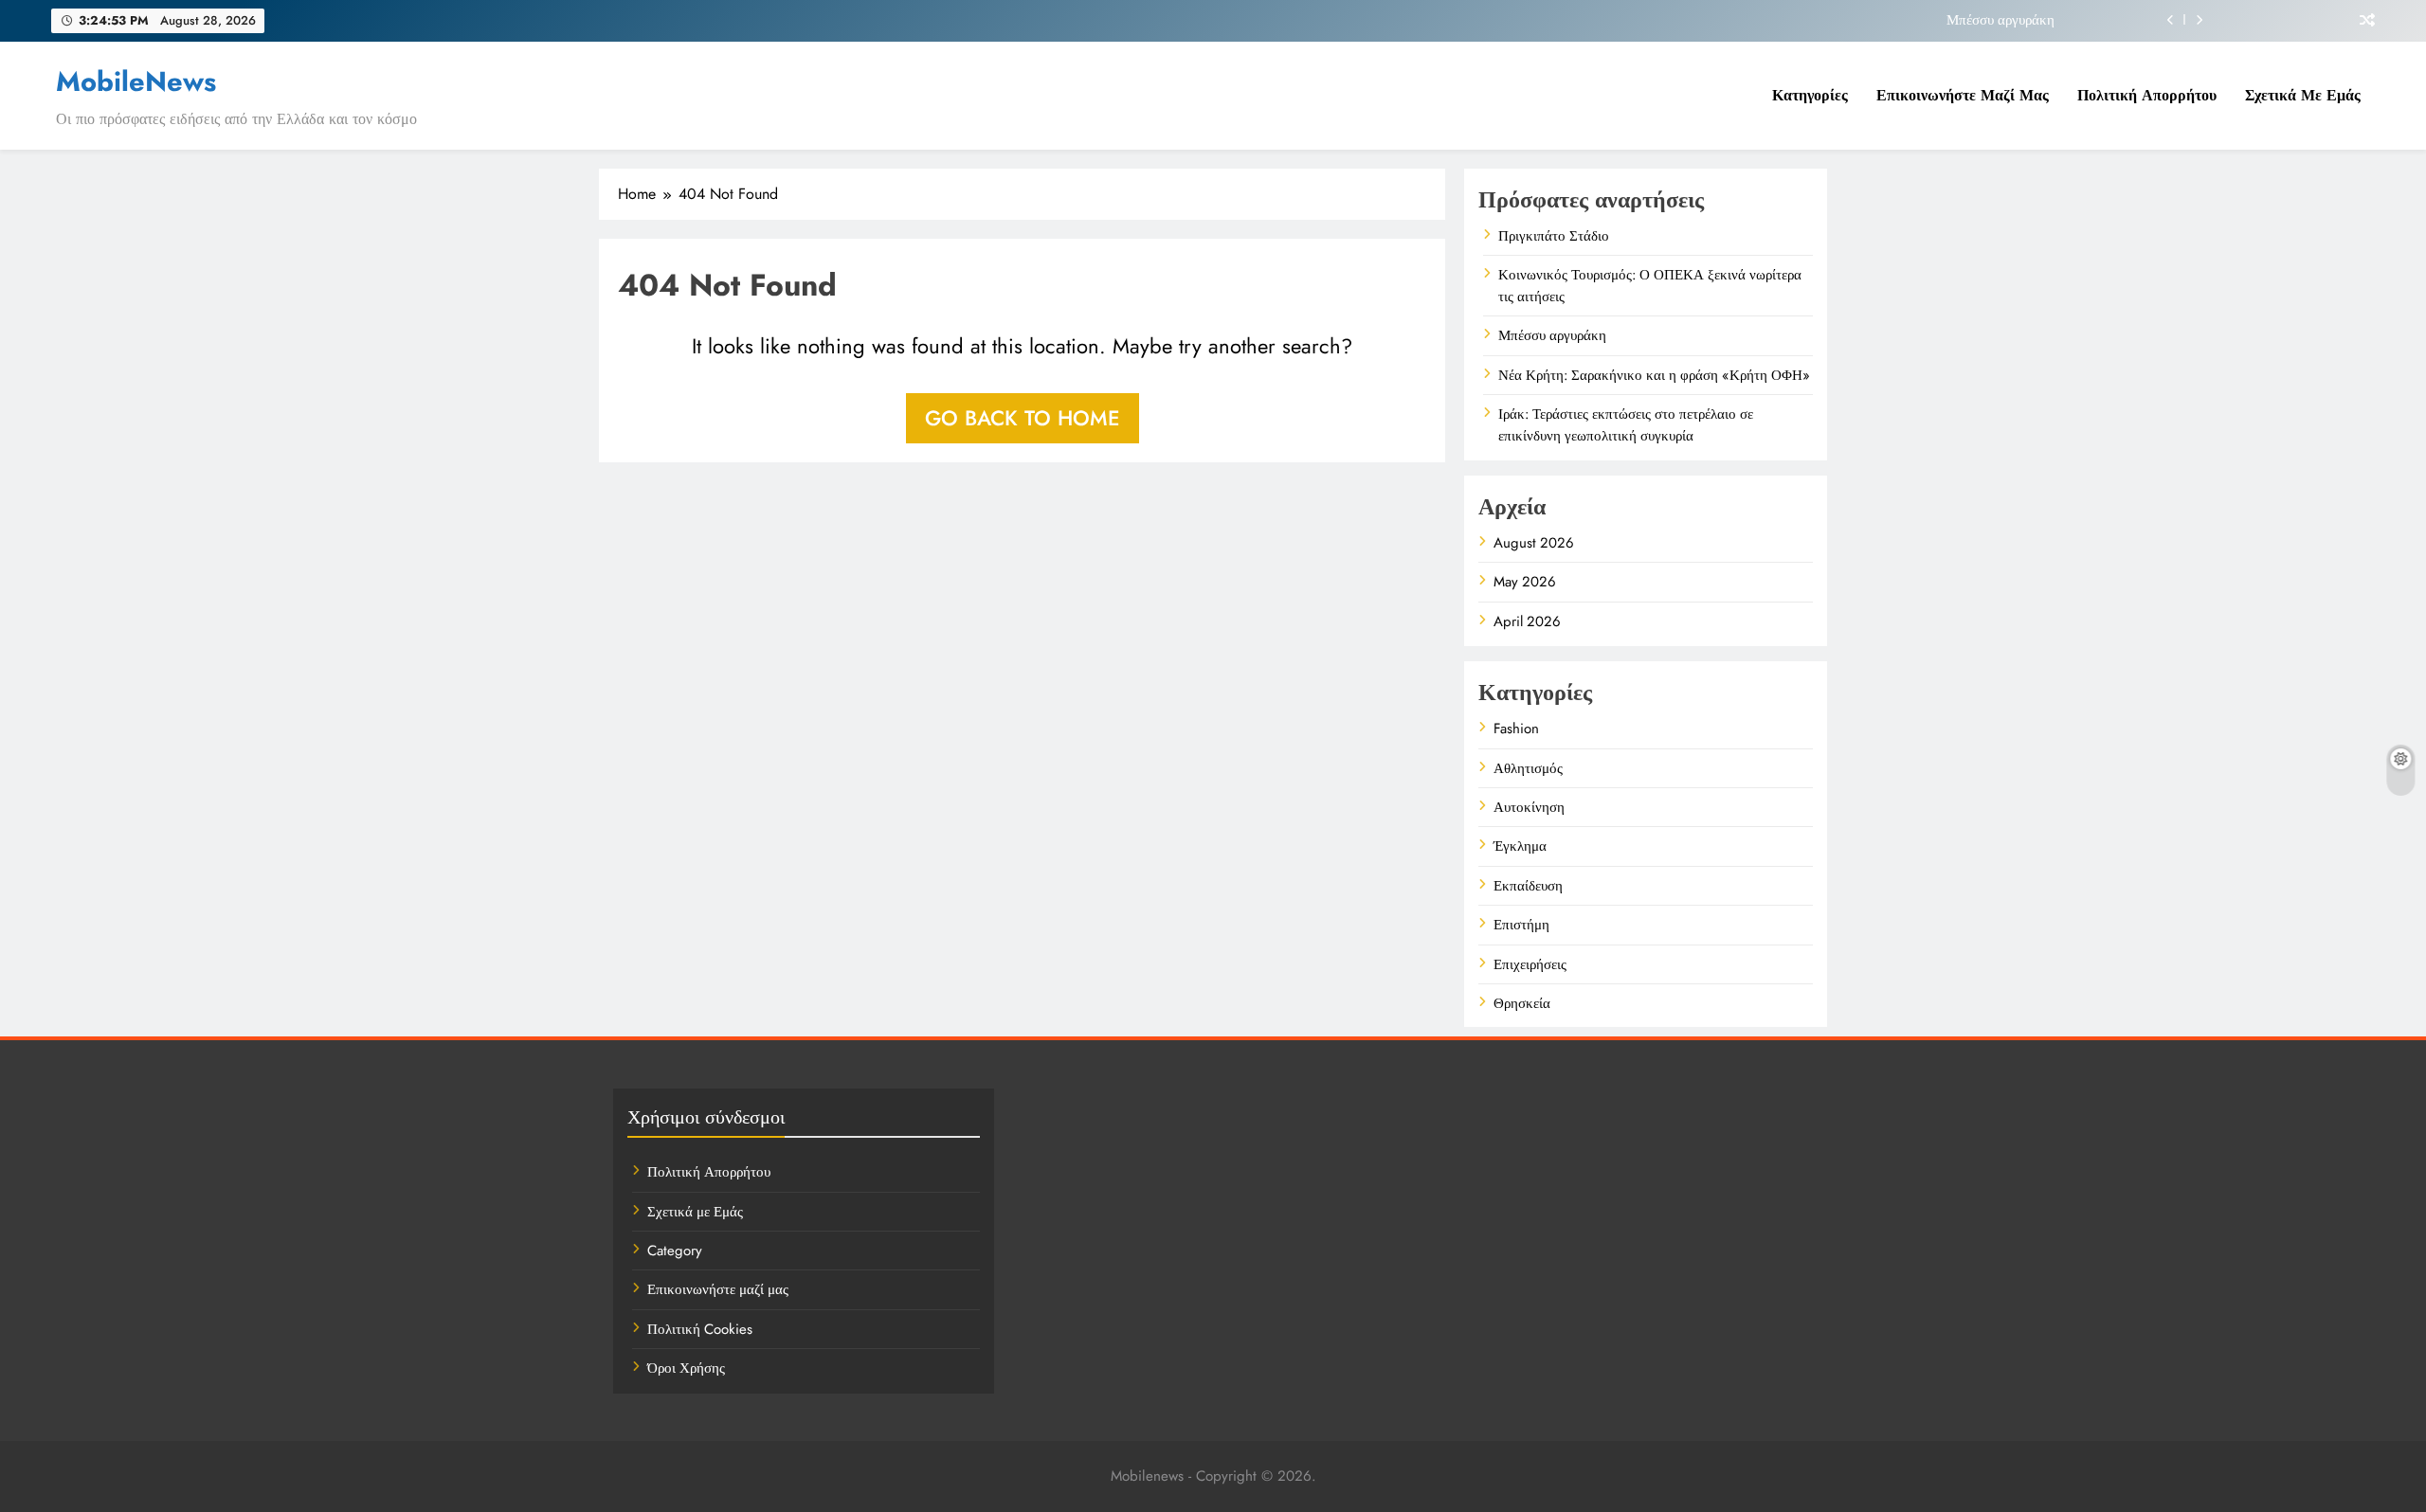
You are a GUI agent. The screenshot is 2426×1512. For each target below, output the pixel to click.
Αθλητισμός (1528, 768)
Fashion (1516, 729)
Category (675, 1251)
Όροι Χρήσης (686, 1368)
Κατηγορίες (1810, 95)
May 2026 (1525, 582)
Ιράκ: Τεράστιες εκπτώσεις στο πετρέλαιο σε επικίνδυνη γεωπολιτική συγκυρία (1626, 424)
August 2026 (1534, 543)
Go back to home (1023, 418)
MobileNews (136, 81)
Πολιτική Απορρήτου (2147, 95)
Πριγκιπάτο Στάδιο (1554, 236)
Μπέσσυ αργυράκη (2001, 20)
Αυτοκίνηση (1529, 807)
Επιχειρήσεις (1530, 964)
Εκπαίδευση (1528, 886)
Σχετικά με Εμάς (2303, 95)
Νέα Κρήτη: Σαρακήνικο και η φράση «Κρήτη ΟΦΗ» (1654, 375)
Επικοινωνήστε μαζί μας (1963, 95)
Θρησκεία (1522, 1003)
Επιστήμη (1521, 925)
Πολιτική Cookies (700, 1329)
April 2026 (1527, 621)
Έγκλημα (1520, 846)
